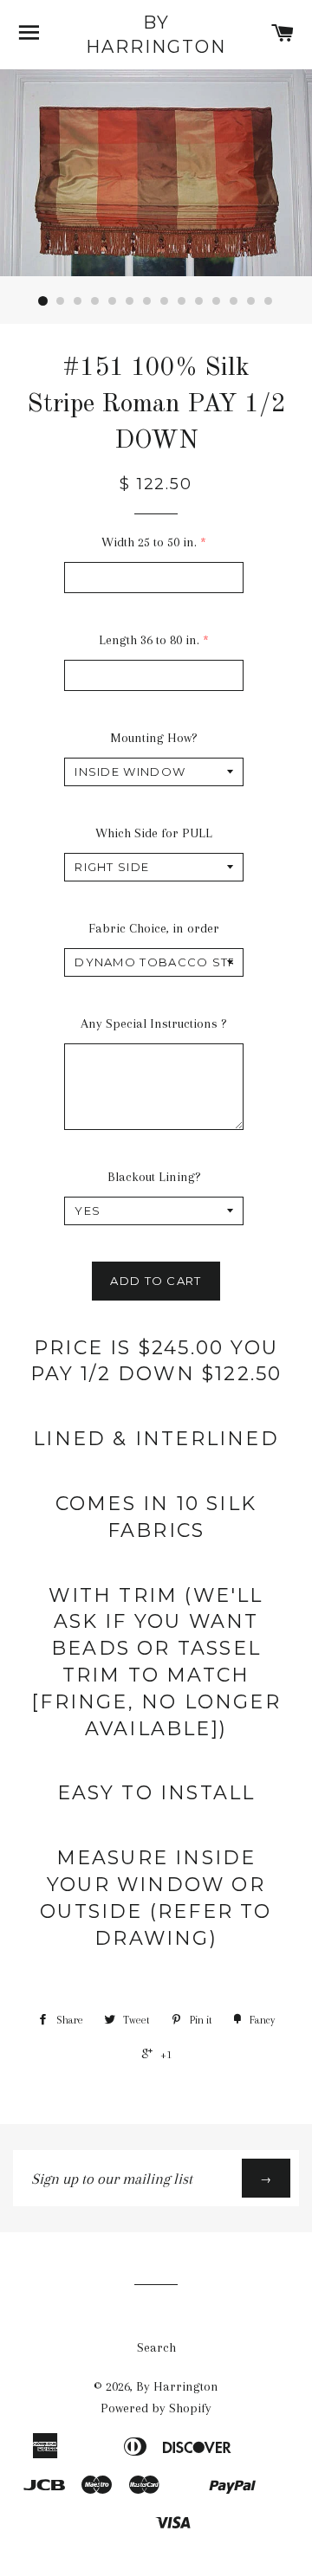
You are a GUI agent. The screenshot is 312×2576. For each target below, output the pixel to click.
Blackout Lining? (154, 1177)
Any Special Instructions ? (154, 1023)
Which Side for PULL (154, 833)
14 (269, 301)
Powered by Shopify (156, 2408)
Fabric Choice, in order (154, 928)
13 (251, 301)
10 (199, 301)
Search (156, 2347)
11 (217, 301)
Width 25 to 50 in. (149, 542)
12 (234, 301)
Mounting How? (154, 738)
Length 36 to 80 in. (149, 640)
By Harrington (156, 35)
